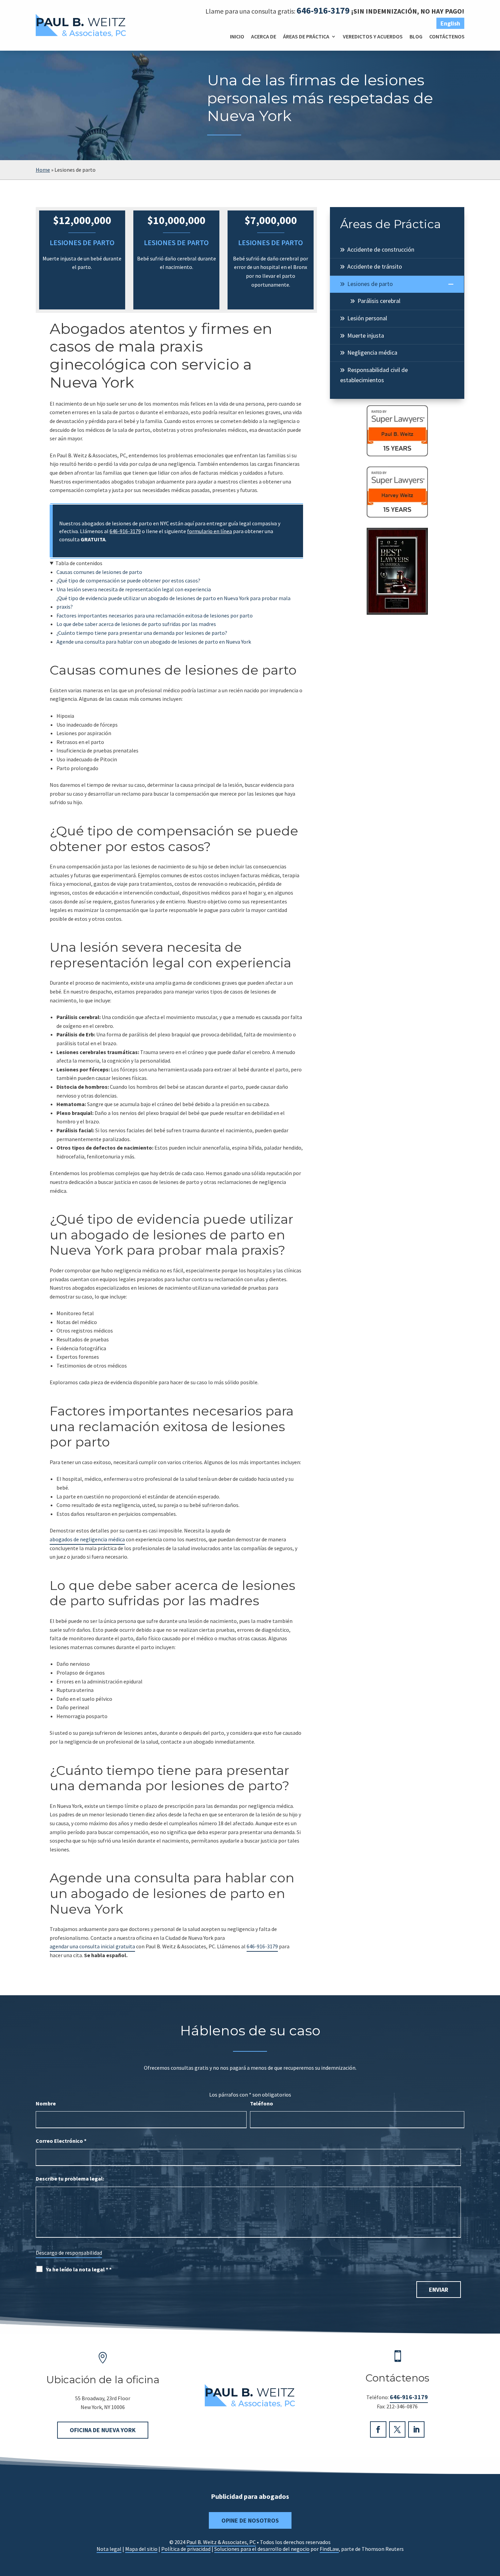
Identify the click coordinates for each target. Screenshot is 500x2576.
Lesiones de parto (370, 284)
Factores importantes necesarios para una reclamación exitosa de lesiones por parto (155, 615)
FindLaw (329, 2549)
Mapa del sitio (141, 2549)
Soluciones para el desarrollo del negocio (262, 2549)
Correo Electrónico (61, 2141)
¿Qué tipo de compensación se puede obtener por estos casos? (128, 580)
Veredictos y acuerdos (373, 36)
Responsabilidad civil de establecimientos (374, 375)
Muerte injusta (366, 335)
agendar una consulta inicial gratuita (92, 1946)
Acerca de (264, 36)
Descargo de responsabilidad (69, 2253)
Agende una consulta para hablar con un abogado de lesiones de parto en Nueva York (154, 642)
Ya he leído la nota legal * (79, 2269)
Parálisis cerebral (379, 301)
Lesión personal (367, 318)
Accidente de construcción (381, 249)
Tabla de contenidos (79, 563)
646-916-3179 (323, 10)
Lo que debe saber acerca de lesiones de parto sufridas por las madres (136, 624)
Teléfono (262, 2103)
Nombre (46, 2103)
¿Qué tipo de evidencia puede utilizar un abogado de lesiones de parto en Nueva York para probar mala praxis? (173, 603)
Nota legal (109, 2549)
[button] (493, 2527)
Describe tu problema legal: (70, 2179)
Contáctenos (447, 36)
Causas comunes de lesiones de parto (99, 572)
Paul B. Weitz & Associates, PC (221, 2542)
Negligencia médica (372, 352)
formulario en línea (210, 531)
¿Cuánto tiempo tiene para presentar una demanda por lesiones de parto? (142, 633)
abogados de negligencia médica (87, 1539)
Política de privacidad (186, 2549)
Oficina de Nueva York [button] (103, 2430)
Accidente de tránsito (375, 266)
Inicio (237, 36)
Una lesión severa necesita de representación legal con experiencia (134, 589)
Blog (416, 36)
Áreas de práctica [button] (306, 36)
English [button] (450, 23)
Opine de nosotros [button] (250, 2520)
